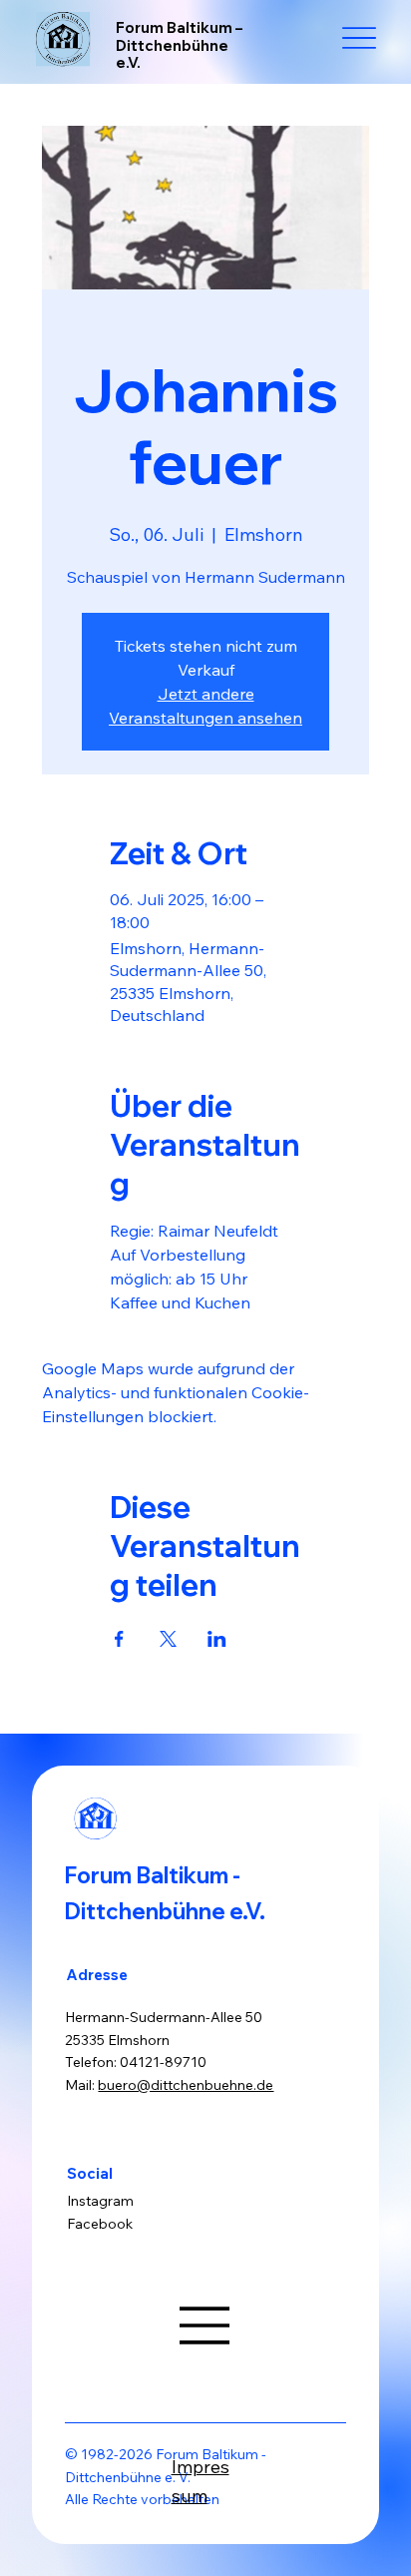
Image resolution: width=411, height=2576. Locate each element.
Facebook (100, 2224)
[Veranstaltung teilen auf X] (168, 1639)
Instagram (100, 2201)
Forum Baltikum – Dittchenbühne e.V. (179, 45)
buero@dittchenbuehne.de (186, 2085)
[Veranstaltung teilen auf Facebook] (119, 1639)
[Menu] (360, 38)
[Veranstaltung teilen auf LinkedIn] (217, 1639)
